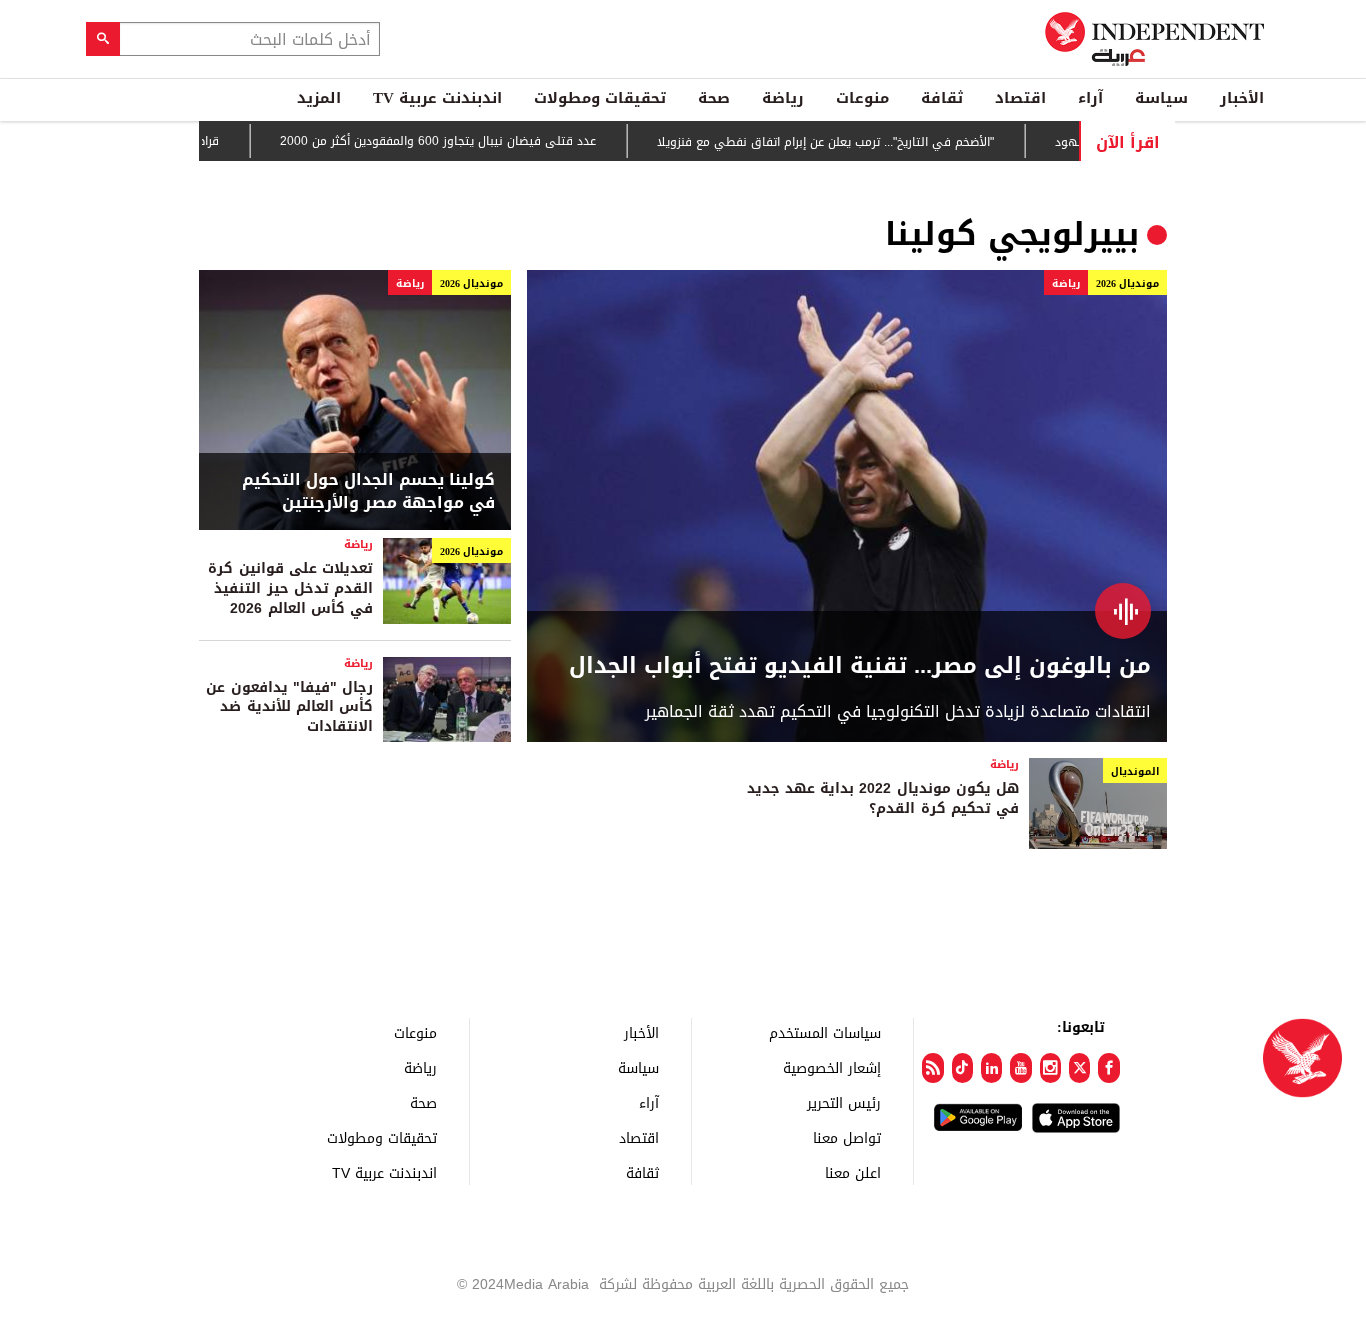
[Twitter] (1079, 1068)
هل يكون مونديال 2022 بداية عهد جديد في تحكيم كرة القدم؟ (883, 798)
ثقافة (942, 98)
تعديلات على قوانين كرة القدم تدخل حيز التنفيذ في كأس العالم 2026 (290, 588)
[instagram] (1050, 1068)
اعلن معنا (853, 1172)
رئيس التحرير (844, 1102)
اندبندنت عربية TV (437, 98)
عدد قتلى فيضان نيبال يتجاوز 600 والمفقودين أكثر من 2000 (464, 141)
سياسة (1161, 98)
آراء (1090, 98)
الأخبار (1242, 98)
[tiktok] (962, 1068)
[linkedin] (991, 1068)
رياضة (783, 98)
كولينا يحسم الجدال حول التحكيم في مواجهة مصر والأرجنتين (368, 491)
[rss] (932, 1068)
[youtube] (1020, 1068)
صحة (714, 98)
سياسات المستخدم (825, 1032)
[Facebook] (1108, 1068)
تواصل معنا (847, 1137)
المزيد (319, 98)
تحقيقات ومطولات (600, 98)
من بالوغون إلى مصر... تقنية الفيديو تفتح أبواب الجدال (860, 666)
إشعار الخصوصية (832, 1067)
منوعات (862, 98)
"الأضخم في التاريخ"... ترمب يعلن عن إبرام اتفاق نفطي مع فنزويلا (851, 142)
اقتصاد (1020, 98)
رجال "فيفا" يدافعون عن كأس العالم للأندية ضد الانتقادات (289, 707)
